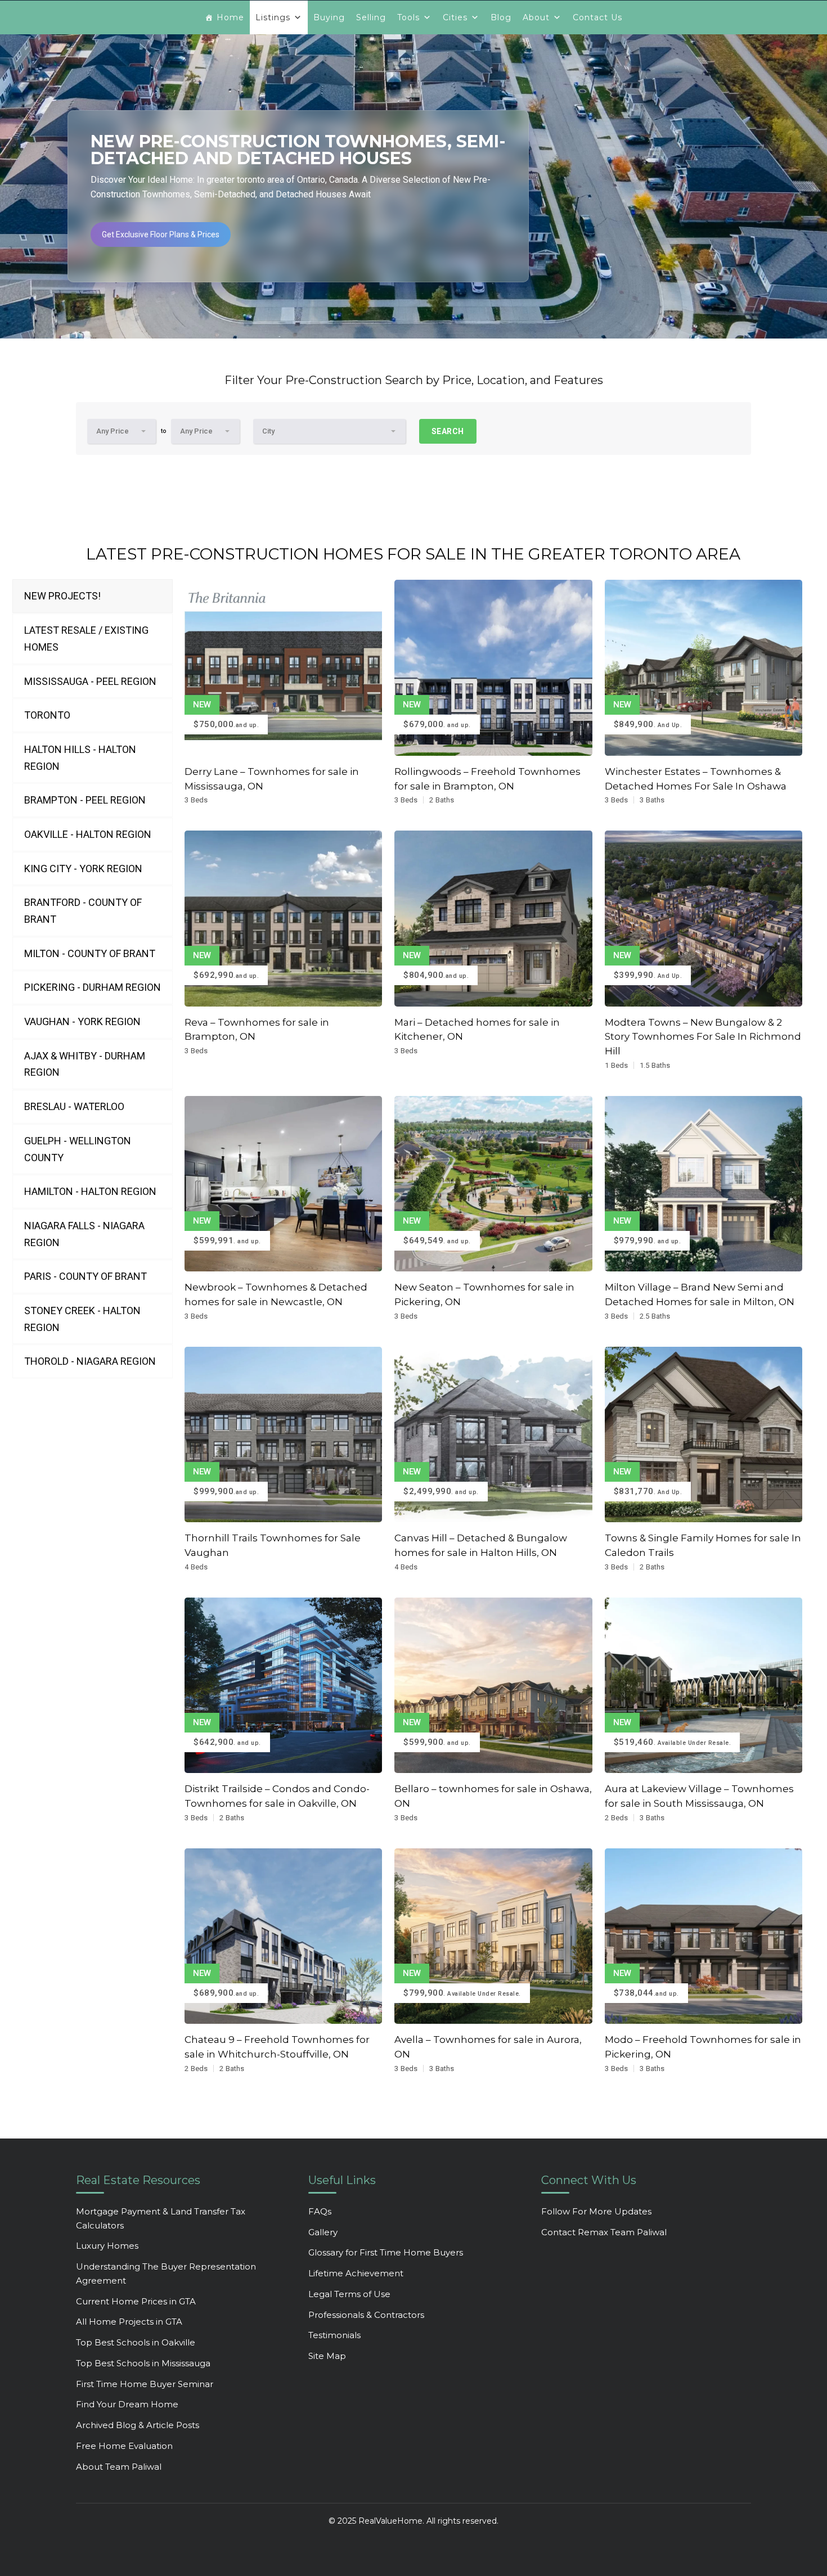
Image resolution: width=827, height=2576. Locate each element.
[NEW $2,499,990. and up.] (493, 1434)
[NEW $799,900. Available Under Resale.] (493, 1935)
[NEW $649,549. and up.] (493, 1183)
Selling (371, 17)
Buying (329, 17)
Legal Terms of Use (349, 2294)
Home (230, 17)
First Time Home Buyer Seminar (145, 2384)
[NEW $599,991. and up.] (283, 1183)
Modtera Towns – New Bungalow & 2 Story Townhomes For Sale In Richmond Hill (703, 1037)
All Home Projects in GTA (129, 2322)
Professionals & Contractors (366, 2315)
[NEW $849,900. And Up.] (704, 667)
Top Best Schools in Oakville (136, 2342)
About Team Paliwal (119, 2467)
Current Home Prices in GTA (136, 2301)
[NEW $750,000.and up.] (283, 667)
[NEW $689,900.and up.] (283, 1935)
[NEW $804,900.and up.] (493, 918)
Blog (501, 17)
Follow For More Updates (596, 2211)
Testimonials (334, 2335)
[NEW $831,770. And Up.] (704, 1434)
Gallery (323, 2232)
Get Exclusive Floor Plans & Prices (161, 234)
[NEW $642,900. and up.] (283, 1684)
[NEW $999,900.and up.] (283, 1434)
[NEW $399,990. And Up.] (704, 918)
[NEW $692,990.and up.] (283, 918)
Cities (455, 17)
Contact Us (597, 17)
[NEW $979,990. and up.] (704, 1183)
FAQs (320, 2211)
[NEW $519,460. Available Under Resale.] (704, 1684)
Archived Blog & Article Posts (138, 2425)
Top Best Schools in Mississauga (143, 2363)
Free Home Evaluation (124, 2446)
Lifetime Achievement (356, 2273)
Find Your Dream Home (127, 2404)
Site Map (327, 2356)
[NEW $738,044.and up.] (704, 1935)
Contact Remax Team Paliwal (604, 2232)
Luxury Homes (107, 2246)
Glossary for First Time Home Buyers (386, 2252)
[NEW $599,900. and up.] (493, 1684)
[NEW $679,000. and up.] (493, 667)
